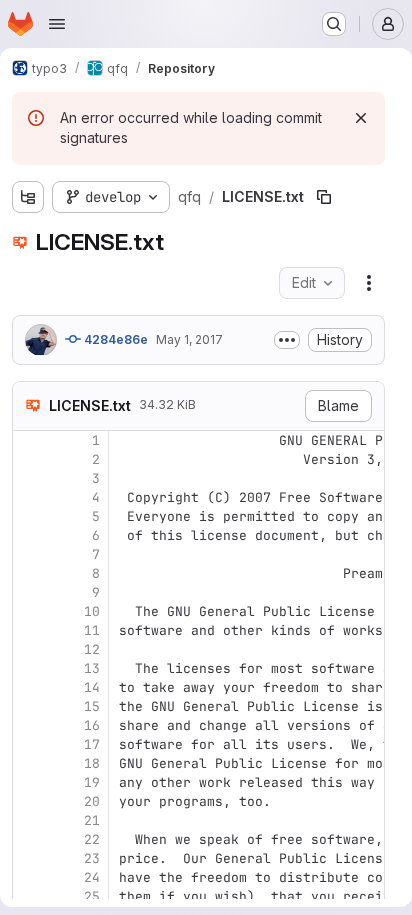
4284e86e (114, 339)
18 (92, 763)
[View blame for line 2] (30, 459)
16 (92, 725)
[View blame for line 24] (30, 877)
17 (92, 744)
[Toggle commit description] (287, 340)
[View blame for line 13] (30, 668)
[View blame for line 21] (30, 820)
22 (92, 839)
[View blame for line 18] (30, 763)
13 (92, 668)
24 (92, 877)
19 (92, 782)
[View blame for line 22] (30, 839)
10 (92, 611)
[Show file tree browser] (28, 197)
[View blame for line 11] (30, 630)
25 (92, 896)
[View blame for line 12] (30, 649)
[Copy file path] (324, 197)
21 (92, 820)
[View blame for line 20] (30, 801)
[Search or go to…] (334, 24)
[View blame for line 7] (30, 554)
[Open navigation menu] (57, 24)
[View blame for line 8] (30, 573)
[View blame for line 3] (30, 478)
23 (92, 858)
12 (92, 649)
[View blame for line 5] (30, 516)
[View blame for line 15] (30, 706)
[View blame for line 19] (30, 782)
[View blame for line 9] (30, 592)
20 (92, 801)
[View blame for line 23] (30, 858)
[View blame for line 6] (30, 535)
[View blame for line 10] (30, 611)
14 (92, 687)
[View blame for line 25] (30, 896)
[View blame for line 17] (30, 744)
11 (92, 630)
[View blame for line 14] (30, 687)
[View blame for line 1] (30, 440)
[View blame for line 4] (30, 497)
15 (92, 706)
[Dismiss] (361, 118)
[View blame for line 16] (30, 725)
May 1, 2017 (189, 339)
